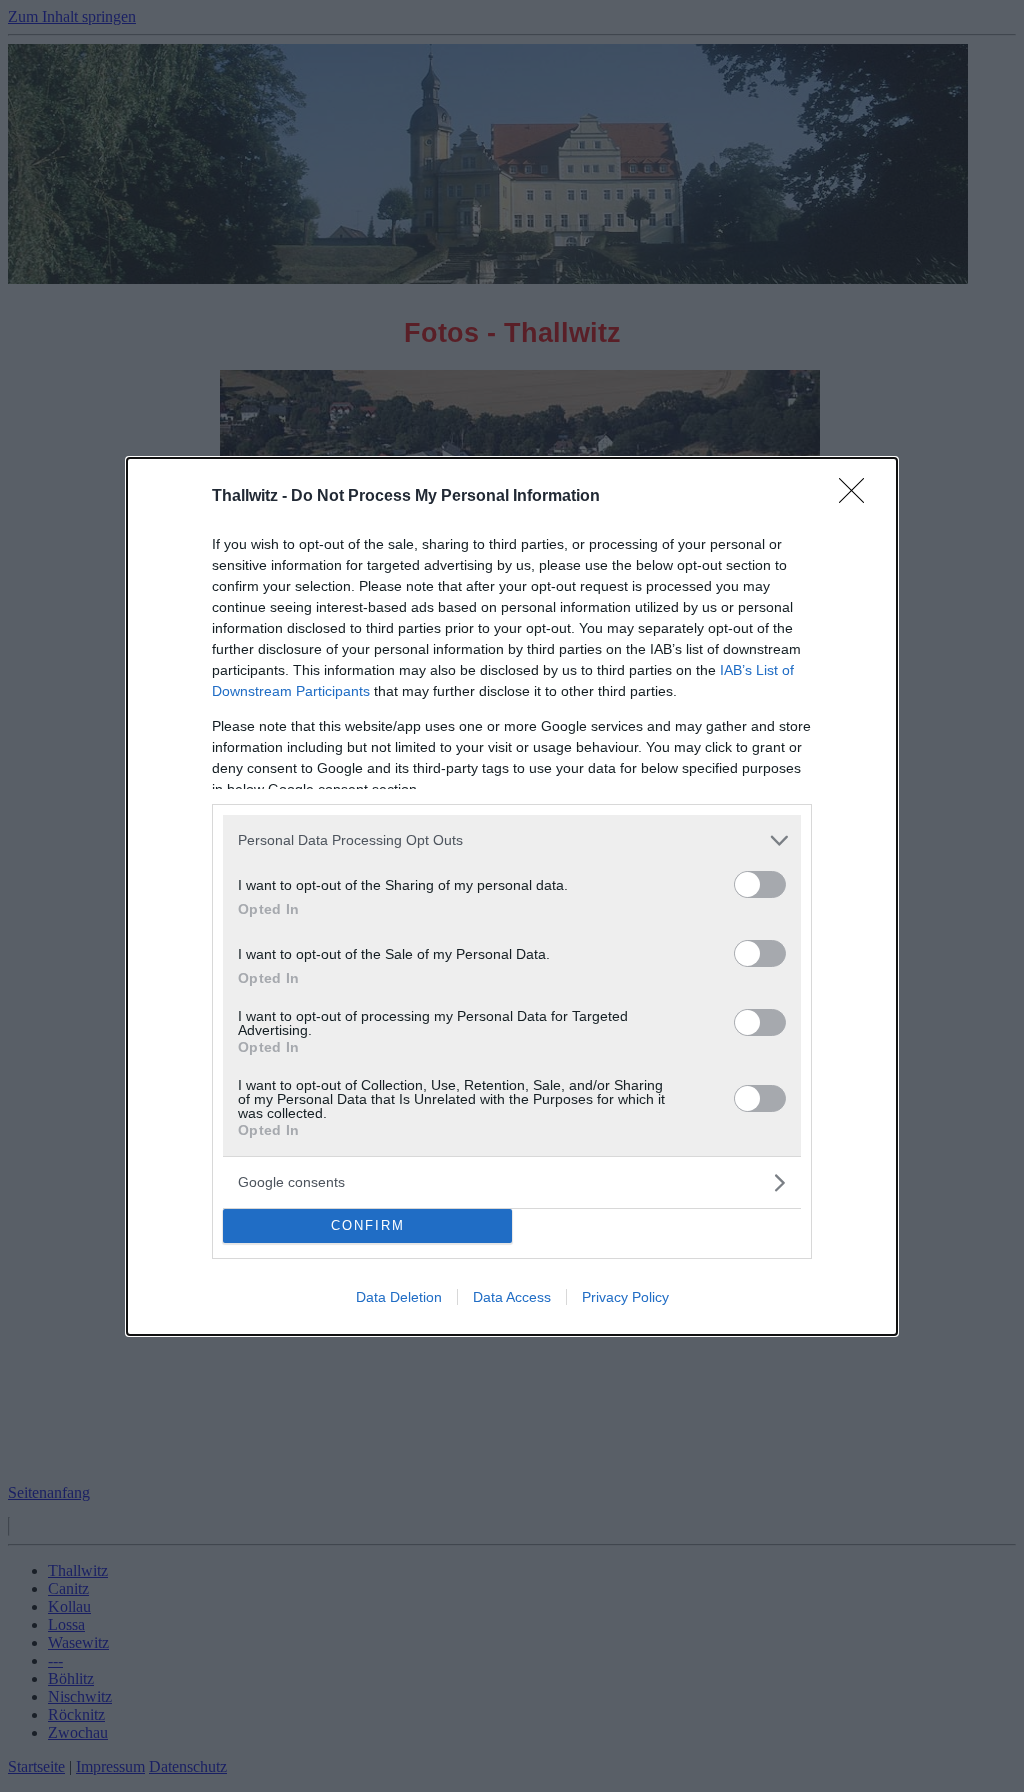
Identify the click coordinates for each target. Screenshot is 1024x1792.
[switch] (760, 884)
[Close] (858, 497)
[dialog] (512, 896)
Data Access (512, 1297)
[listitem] (512, 840)
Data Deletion (399, 1297)
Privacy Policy (625, 1297)
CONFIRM (368, 1225)
